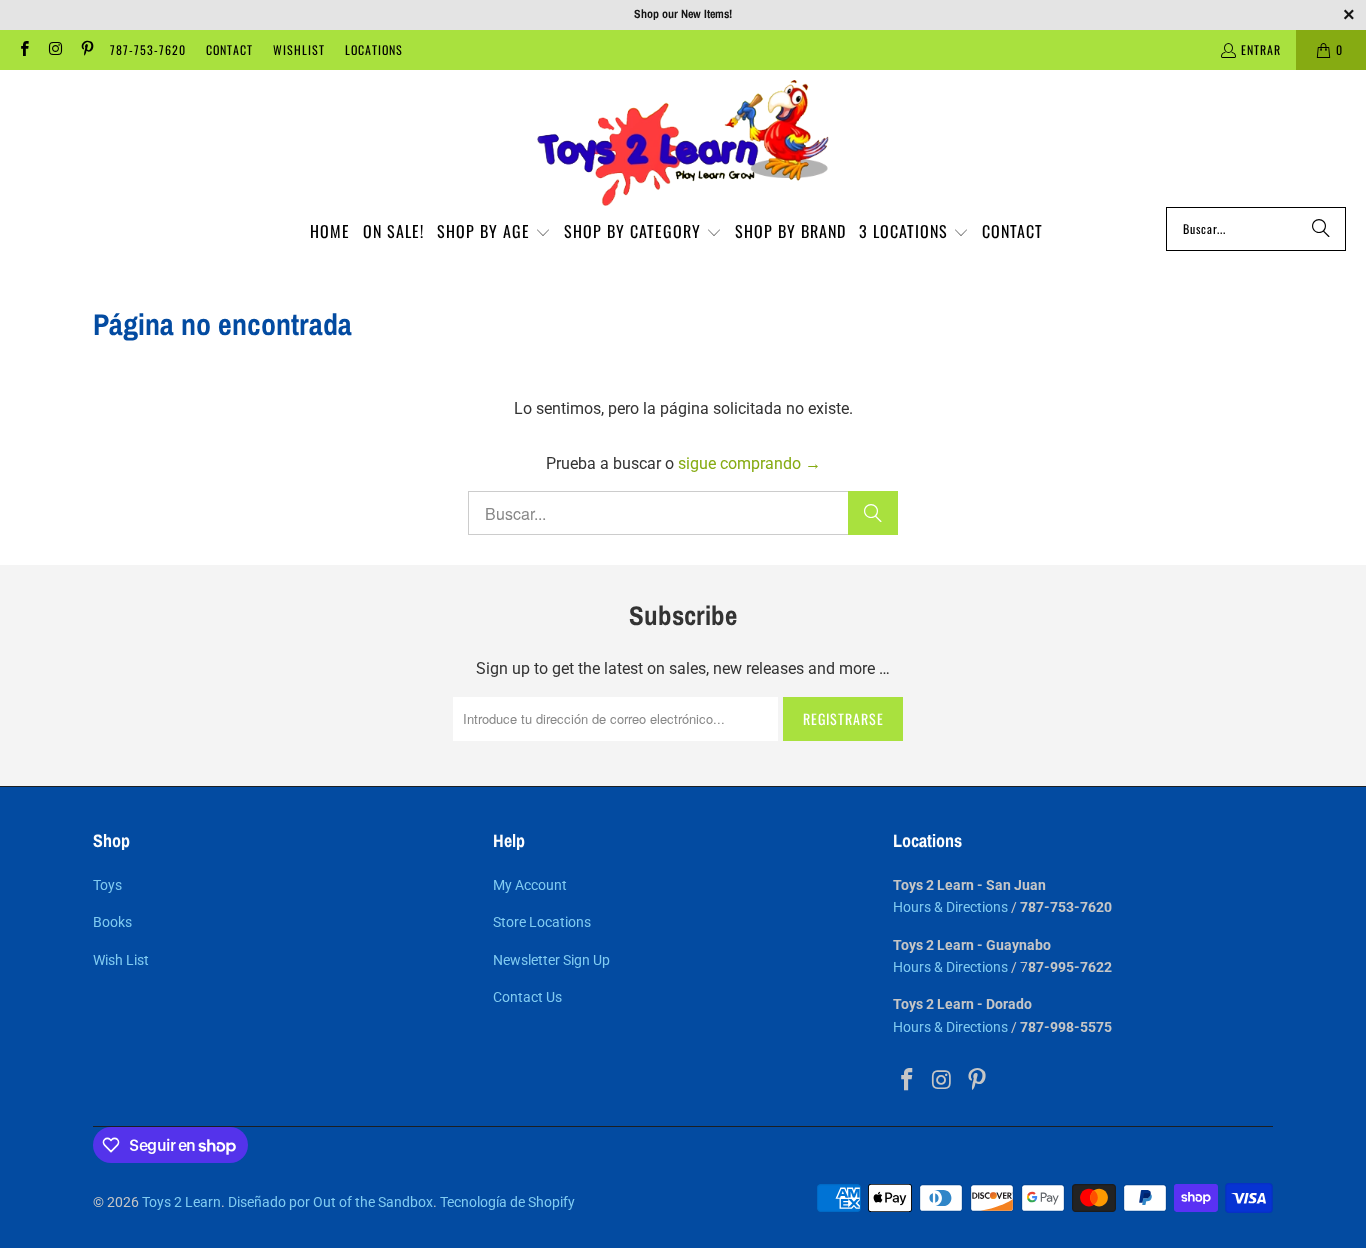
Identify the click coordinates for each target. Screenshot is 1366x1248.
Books (112, 922)
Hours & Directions (950, 907)
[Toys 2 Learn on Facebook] (23, 49)
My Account (530, 885)
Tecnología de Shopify (507, 1202)
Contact (229, 49)
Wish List (121, 960)
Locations (374, 49)
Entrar (1261, 49)
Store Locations (542, 922)
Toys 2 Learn (181, 1202)
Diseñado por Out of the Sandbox (330, 1202)
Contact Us (527, 997)
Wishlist (299, 49)
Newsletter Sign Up (551, 960)
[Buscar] (1321, 229)
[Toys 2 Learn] (683, 143)
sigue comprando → (749, 463)
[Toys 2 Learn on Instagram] (54, 49)
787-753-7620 (148, 49)
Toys (107, 885)
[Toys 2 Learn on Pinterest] (86, 49)
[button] (494, 233)
